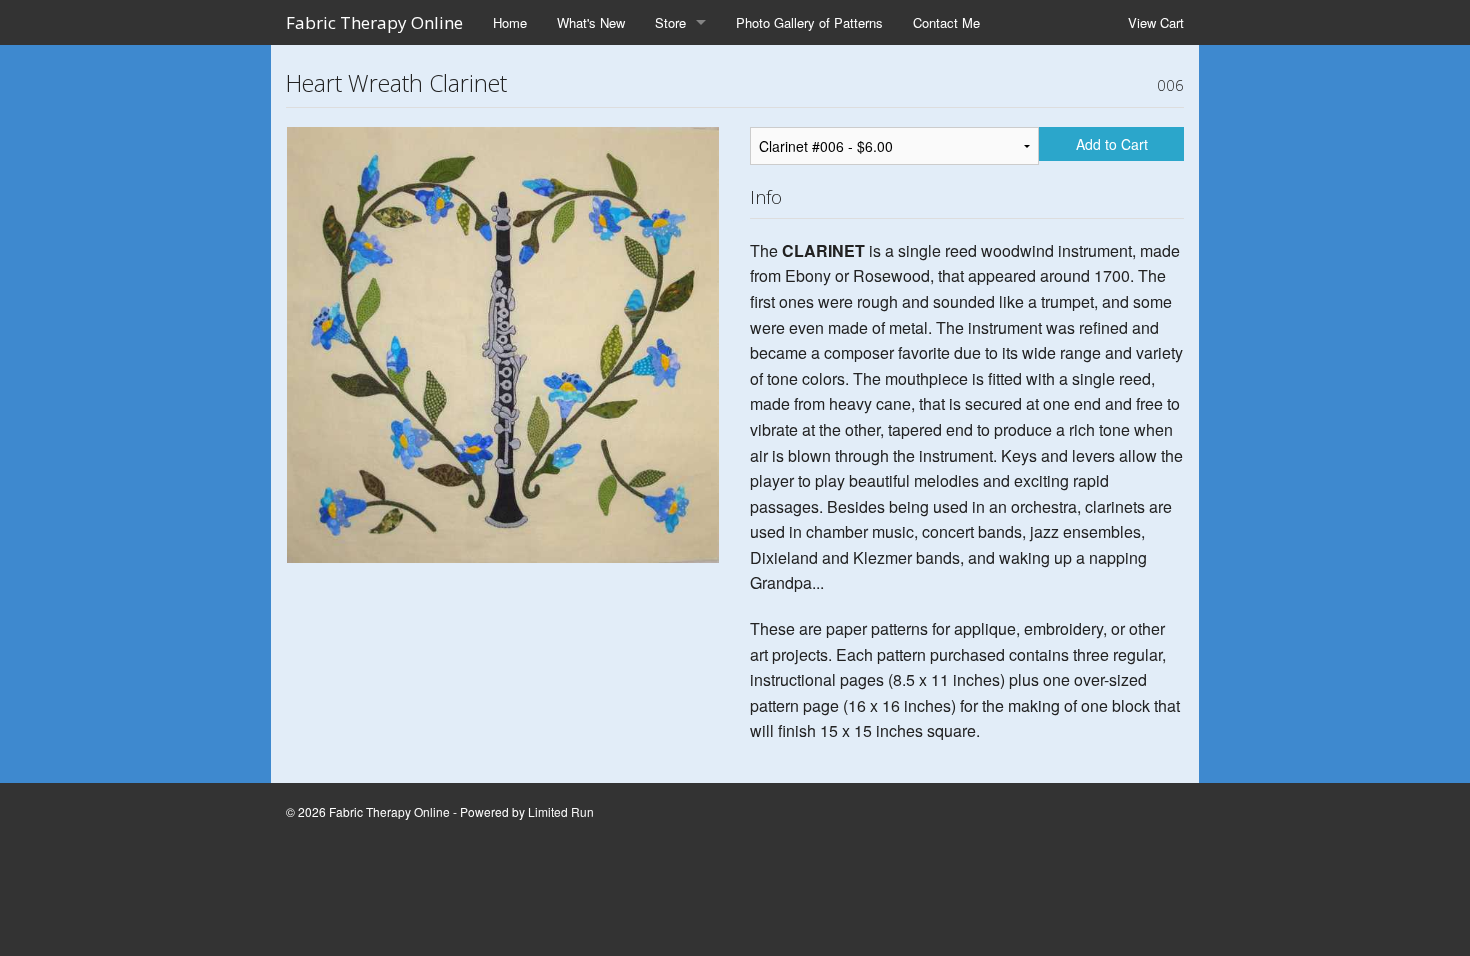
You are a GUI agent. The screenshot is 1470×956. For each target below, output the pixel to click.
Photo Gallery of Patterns (809, 22)
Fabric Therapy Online (374, 22)
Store (670, 22)
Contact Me (946, 22)
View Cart (1156, 22)
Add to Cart (1112, 144)
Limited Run (561, 811)
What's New (591, 22)
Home (510, 22)
